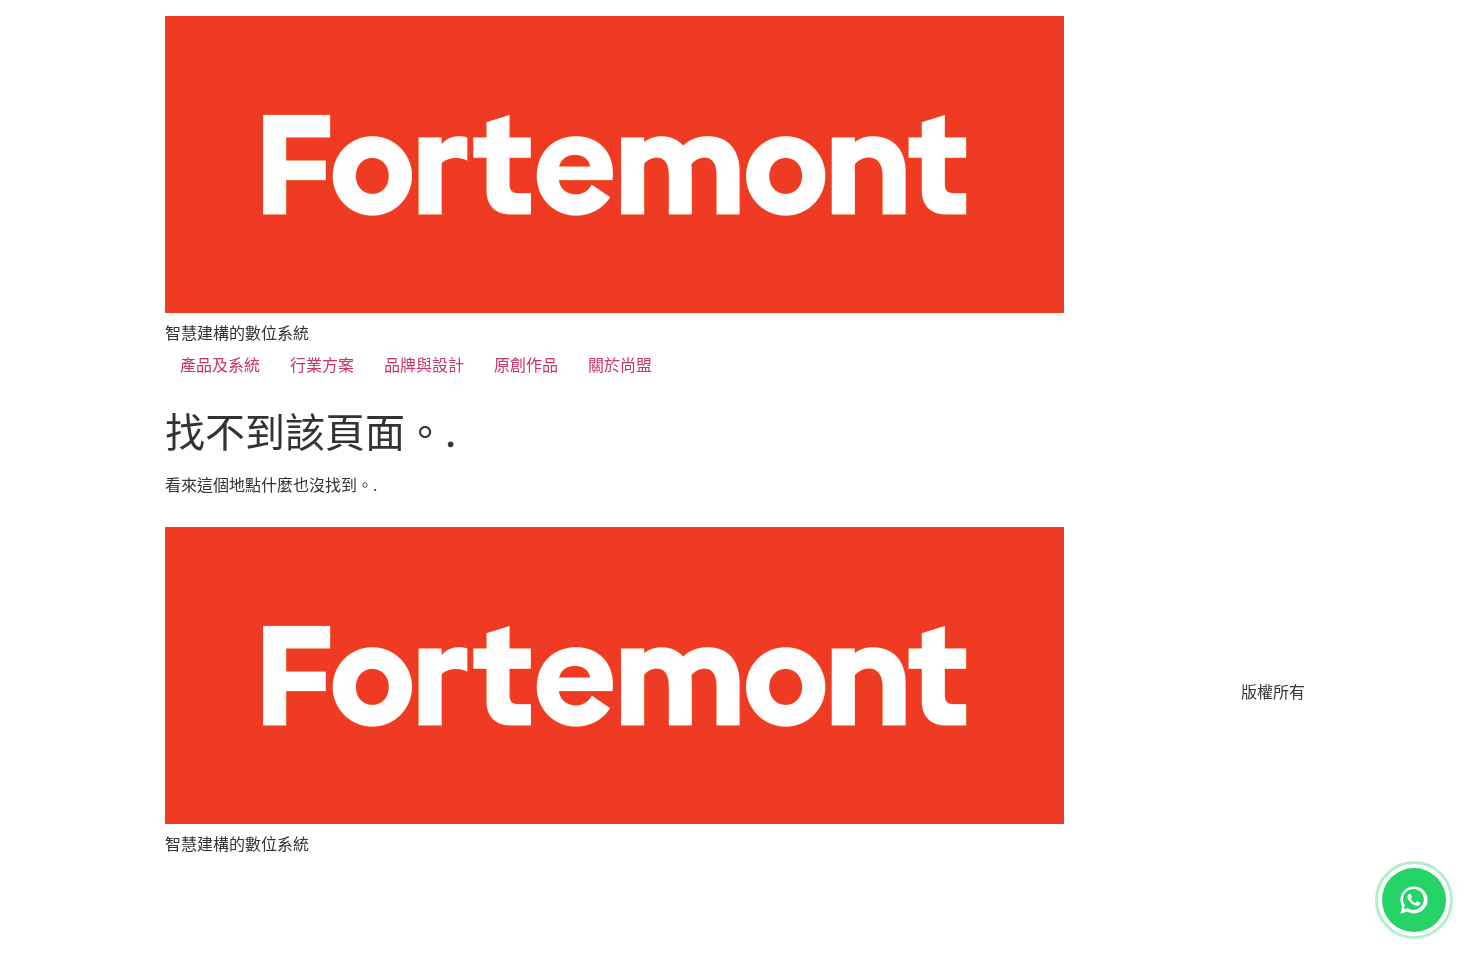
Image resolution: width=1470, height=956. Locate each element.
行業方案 (322, 365)
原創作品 (526, 365)
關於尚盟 (620, 365)
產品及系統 (220, 365)
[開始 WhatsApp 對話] (1414, 900)
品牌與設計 (424, 365)
